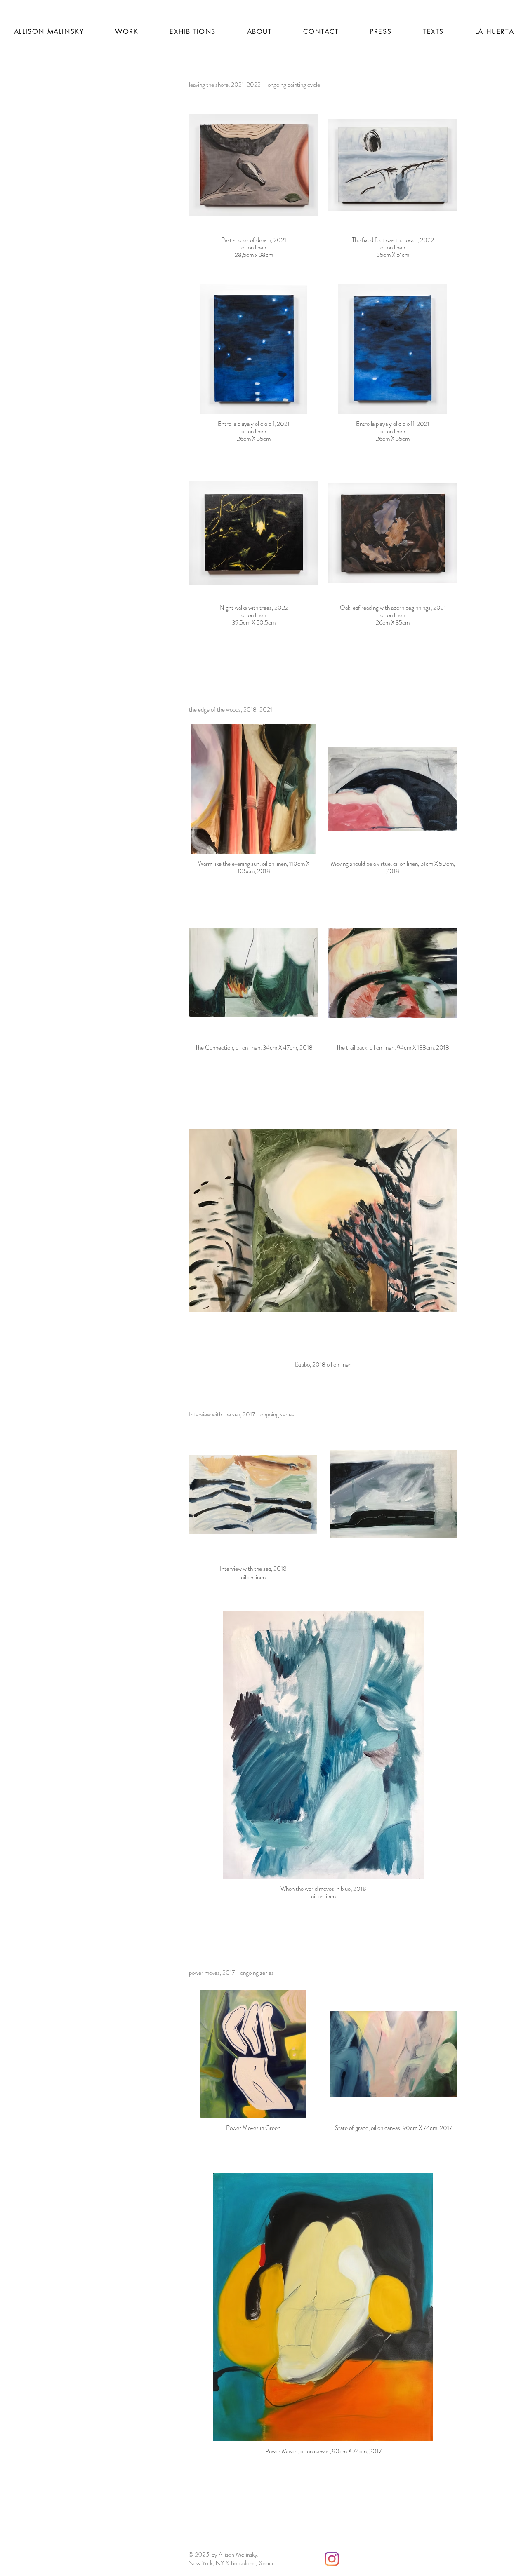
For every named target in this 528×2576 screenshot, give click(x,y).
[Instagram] (332, 2559)
